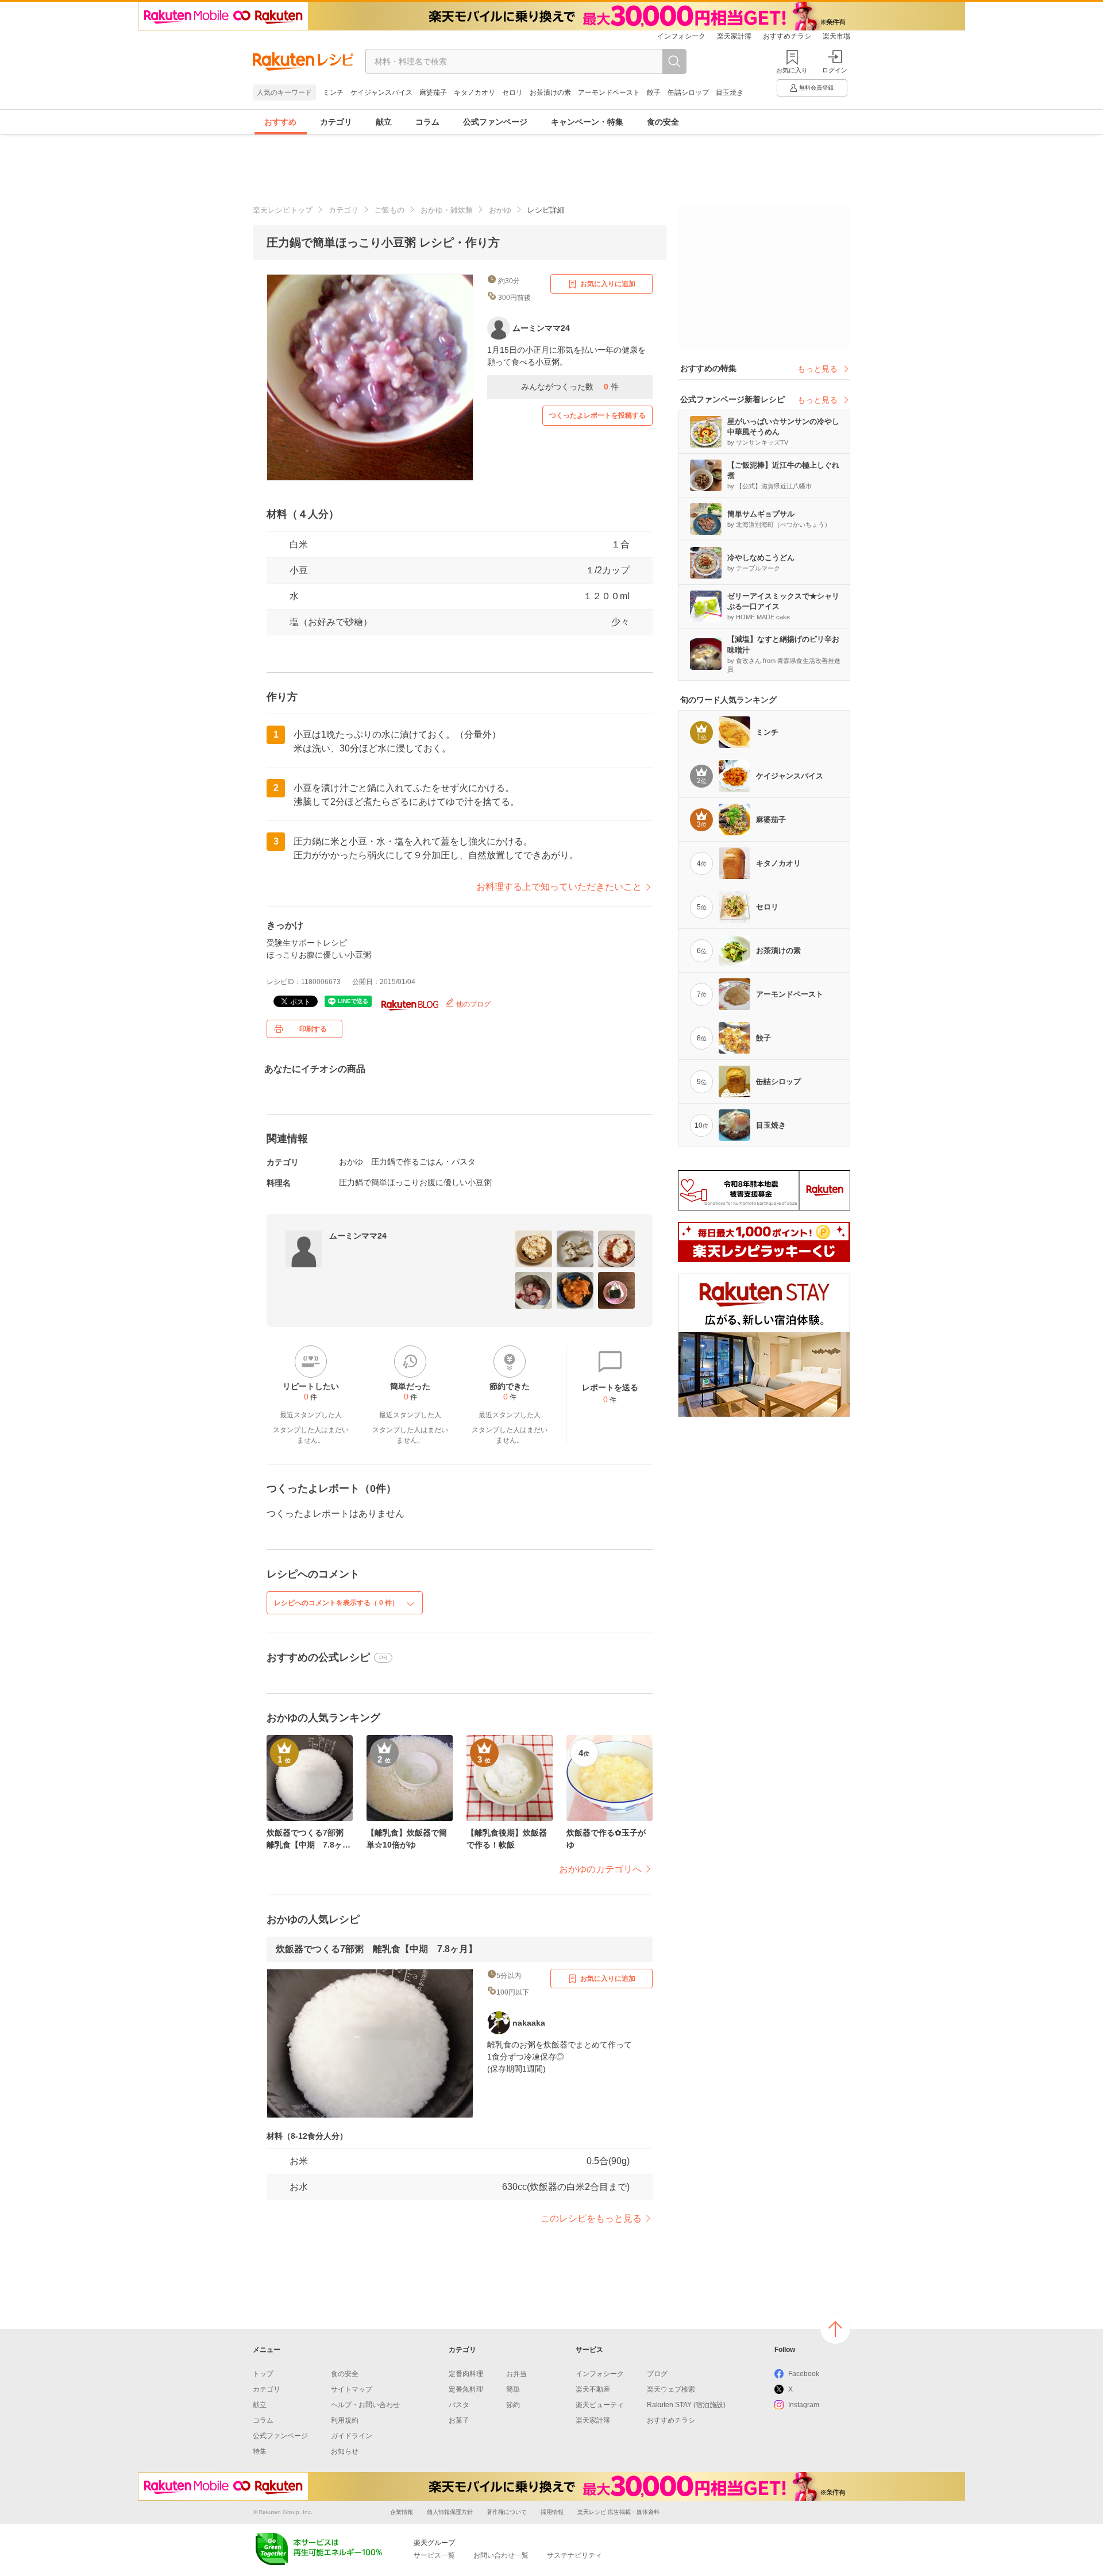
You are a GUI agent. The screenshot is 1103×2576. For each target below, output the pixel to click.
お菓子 (459, 2420)
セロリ (512, 92)
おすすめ (280, 122)
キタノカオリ (475, 92)
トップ (263, 2374)
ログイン (835, 70)
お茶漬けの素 (550, 92)
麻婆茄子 (433, 92)
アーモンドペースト (609, 92)
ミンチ (333, 92)
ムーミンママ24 (358, 1236)
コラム (427, 122)
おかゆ (500, 210)
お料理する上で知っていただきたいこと (559, 887)
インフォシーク (681, 36)
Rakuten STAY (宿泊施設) (686, 2405)
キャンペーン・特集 (587, 122)
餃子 (654, 92)
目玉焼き (730, 92)
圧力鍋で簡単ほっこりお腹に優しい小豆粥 (415, 1182)
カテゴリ (336, 122)
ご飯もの (389, 210)
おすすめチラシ (787, 36)
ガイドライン (352, 2436)
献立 (384, 122)
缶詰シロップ (688, 92)
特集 (260, 2451)
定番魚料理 (466, 2389)
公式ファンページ (495, 122)
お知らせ (345, 2451)
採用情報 (552, 2512)
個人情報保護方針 (450, 2512)
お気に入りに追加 (608, 284)
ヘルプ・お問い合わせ (365, 2405)
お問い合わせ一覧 (501, 2555)
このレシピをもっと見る (591, 2218)
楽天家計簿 (734, 36)
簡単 (513, 2389)
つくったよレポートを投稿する (597, 415)
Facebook (804, 2374)
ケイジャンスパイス (381, 92)
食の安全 (663, 122)
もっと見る (817, 369)
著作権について (507, 2512)
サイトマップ (352, 2389)
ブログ (657, 2374)
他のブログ (473, 1004)
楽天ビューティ (600, 2405)
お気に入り (792, 70)
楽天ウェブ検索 (671, 2389)
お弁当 (516, 2374)
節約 (513, 2405)
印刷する (313, 1029)
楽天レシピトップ (283, 210)
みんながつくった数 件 (570, 387)
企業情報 (402, 2512)
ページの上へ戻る (835, 2329)
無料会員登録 (816, 88)
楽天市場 (836, 36)
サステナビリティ (574, 2555)
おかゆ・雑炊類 (447, 210)
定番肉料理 (466, 2374)
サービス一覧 (434, 2555)
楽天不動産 (593, 2389)
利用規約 (345, 2420)
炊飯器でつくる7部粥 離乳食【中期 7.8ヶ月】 (377, 1949)
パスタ (459, 2405)
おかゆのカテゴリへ (600, 1869)
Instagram (804, 2405)
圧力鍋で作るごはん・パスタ (423, 1162)
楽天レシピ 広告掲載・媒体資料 (618, 2512)
